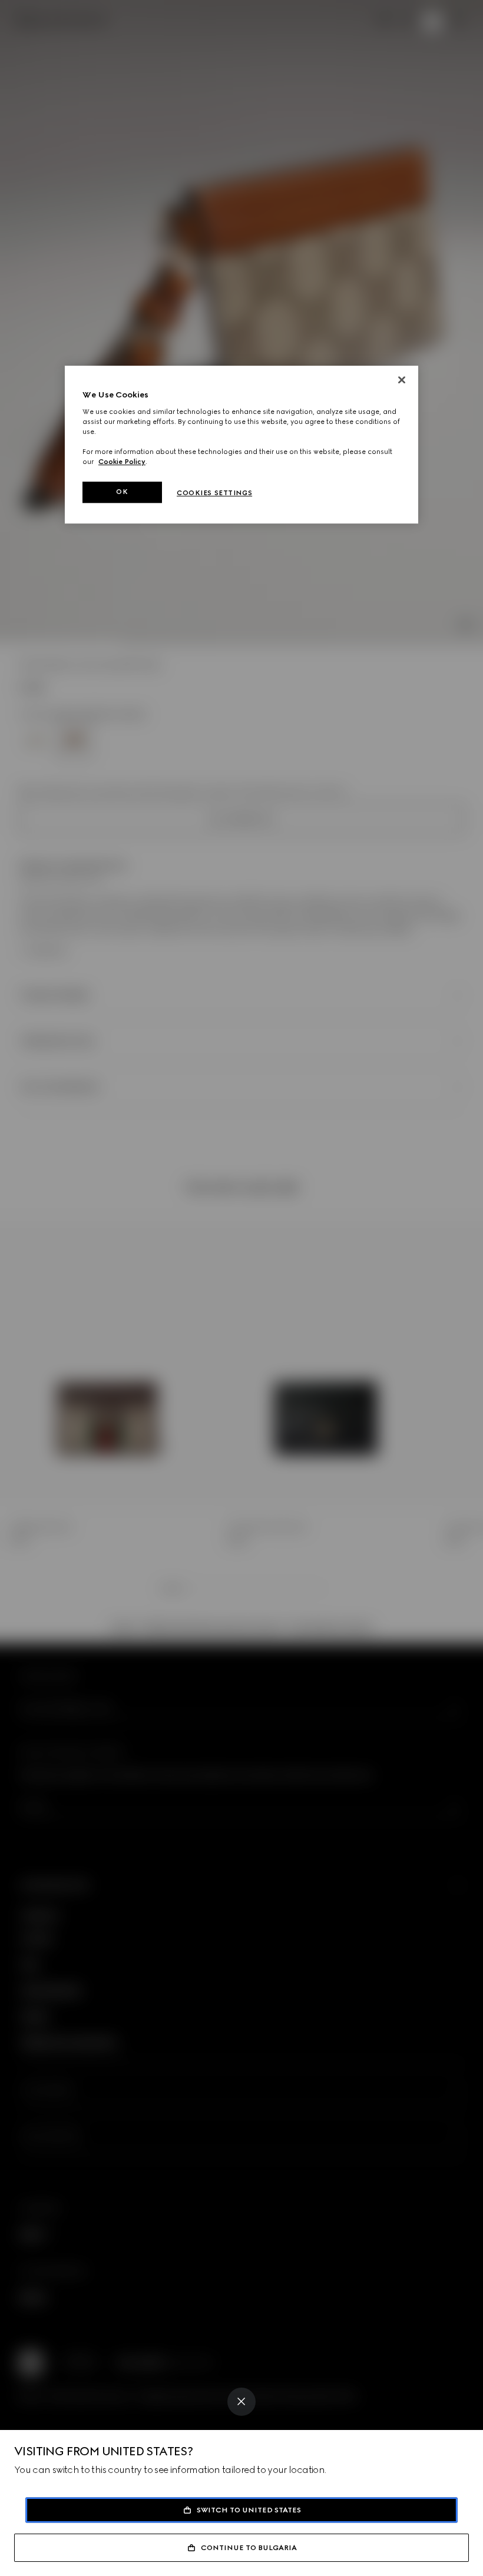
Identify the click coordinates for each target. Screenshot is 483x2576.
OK (122, 492)
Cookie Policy (122, 462)
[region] (241, 445)
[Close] (241, 2402)
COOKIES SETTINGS (214, 493)
